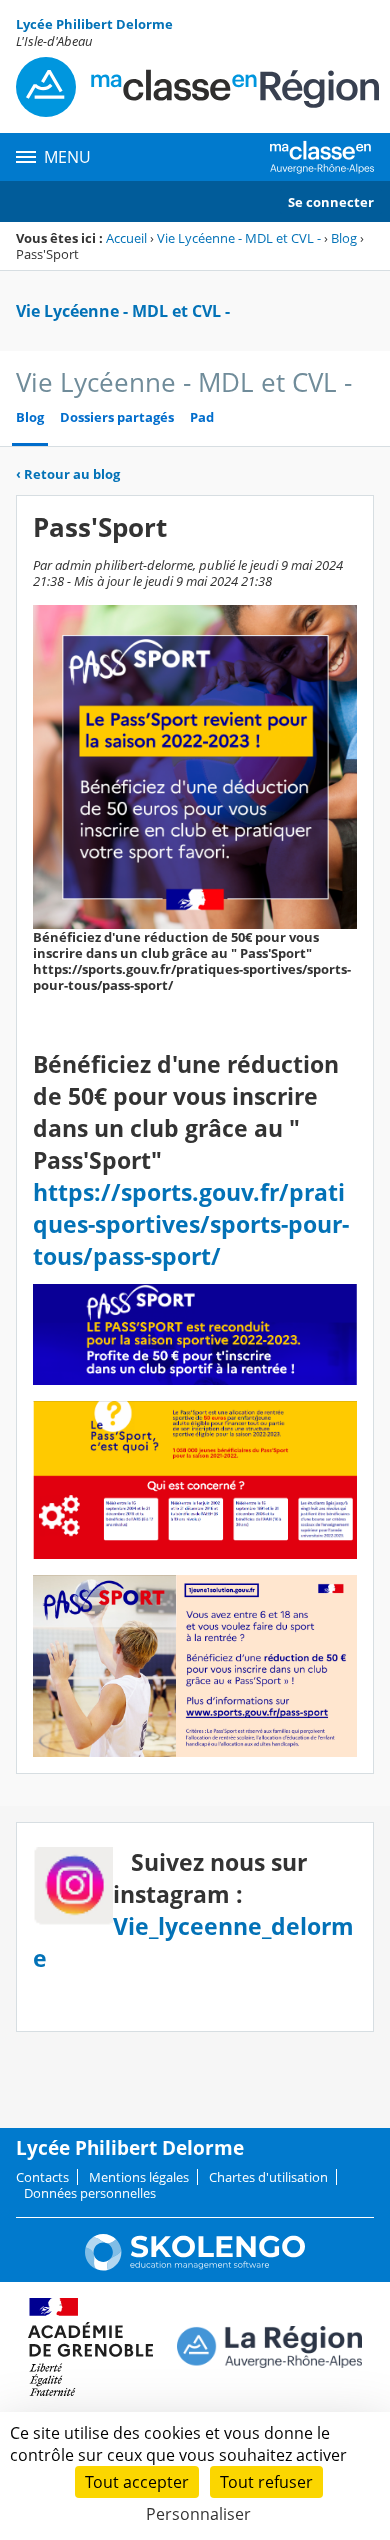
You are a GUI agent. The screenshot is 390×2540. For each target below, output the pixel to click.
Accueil (126, 238)
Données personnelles (90, 2193)
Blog (344, 238)
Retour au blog (68, 474)
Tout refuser (266, 2482)
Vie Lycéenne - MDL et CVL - (239, 238)
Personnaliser (198, 2514)
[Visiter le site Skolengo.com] (195, 2266)
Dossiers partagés (117, 417)
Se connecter (331, 202)
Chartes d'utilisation (268, 2177)
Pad (202, 417)
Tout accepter (137, 2482)
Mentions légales (139, 2177)
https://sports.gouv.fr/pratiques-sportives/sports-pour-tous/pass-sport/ (191, 1224)
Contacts (42, 2177)
